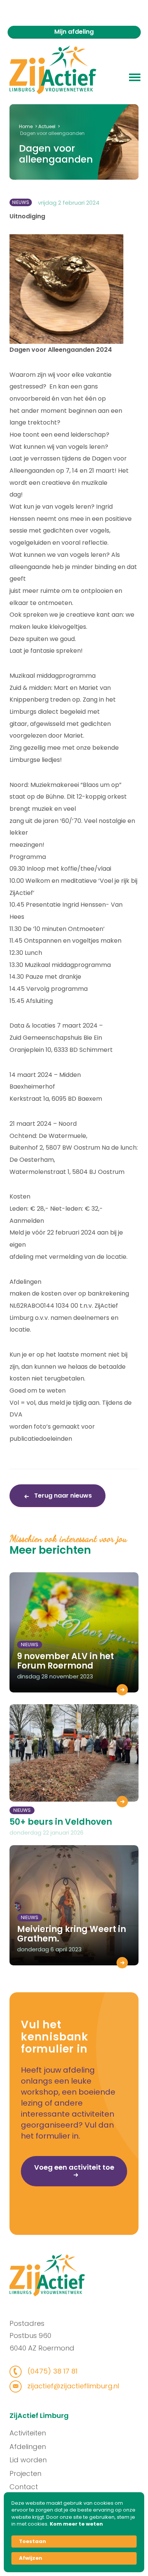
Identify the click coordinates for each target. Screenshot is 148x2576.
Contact (24, 2487)
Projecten (25, 2473)
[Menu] (135, 77)
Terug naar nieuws (62, 1496)
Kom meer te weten (76, 2524)
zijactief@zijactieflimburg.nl (72, 2386)
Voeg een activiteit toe (74, 2167)
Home (26, 126)
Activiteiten (28, 2433)
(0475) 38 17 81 (51, 2371)
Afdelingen (28, 2447)
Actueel (47, 126)
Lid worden (28, 2460)
